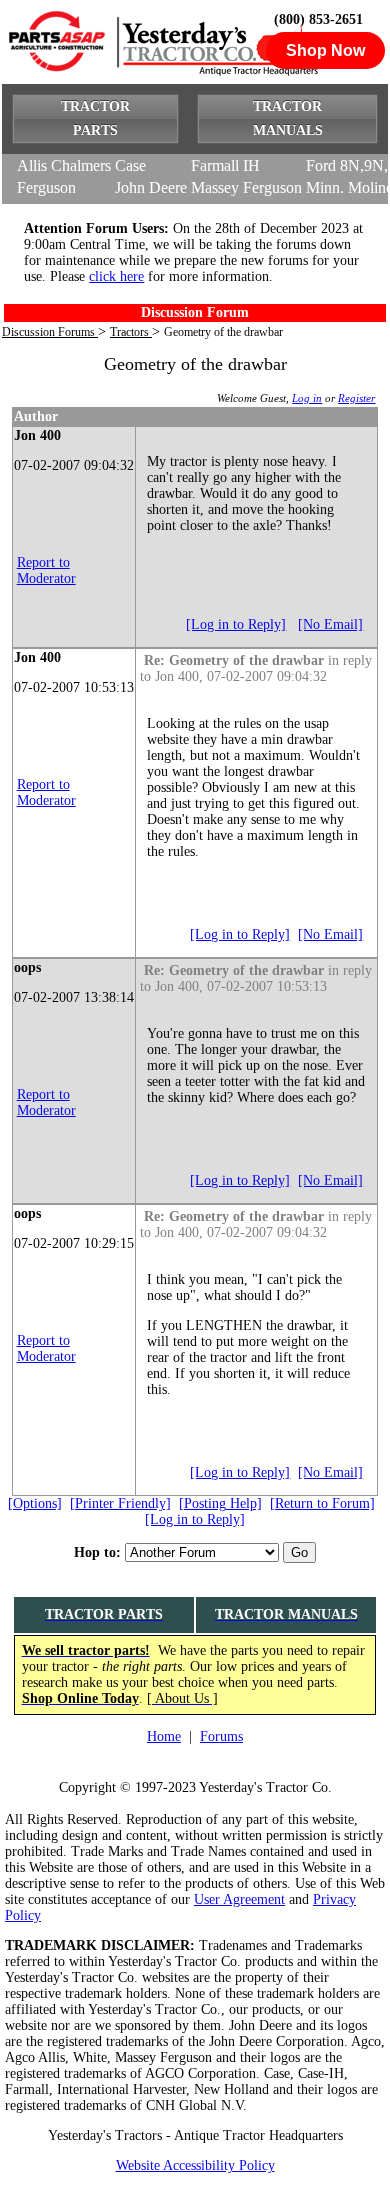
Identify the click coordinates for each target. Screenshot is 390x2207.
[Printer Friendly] (120, 1503)
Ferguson (46, 187)
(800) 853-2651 (318, 19)
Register (356, 398)
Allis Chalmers (64, 165)
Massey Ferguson (246, 187)
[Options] (35, 1503)
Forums (221, 1736)
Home (164, 1736)
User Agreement (239, 1899)
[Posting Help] (220, 1503)
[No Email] (330, 624)
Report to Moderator (46, 570)
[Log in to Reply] (236, 624)
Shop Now (325, 50)
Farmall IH (225, 165)
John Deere (151, 187)
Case (130, 165)
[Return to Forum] (322, 1503)
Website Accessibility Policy (195, 2165)
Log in (307, 398)
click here (116, 276)
